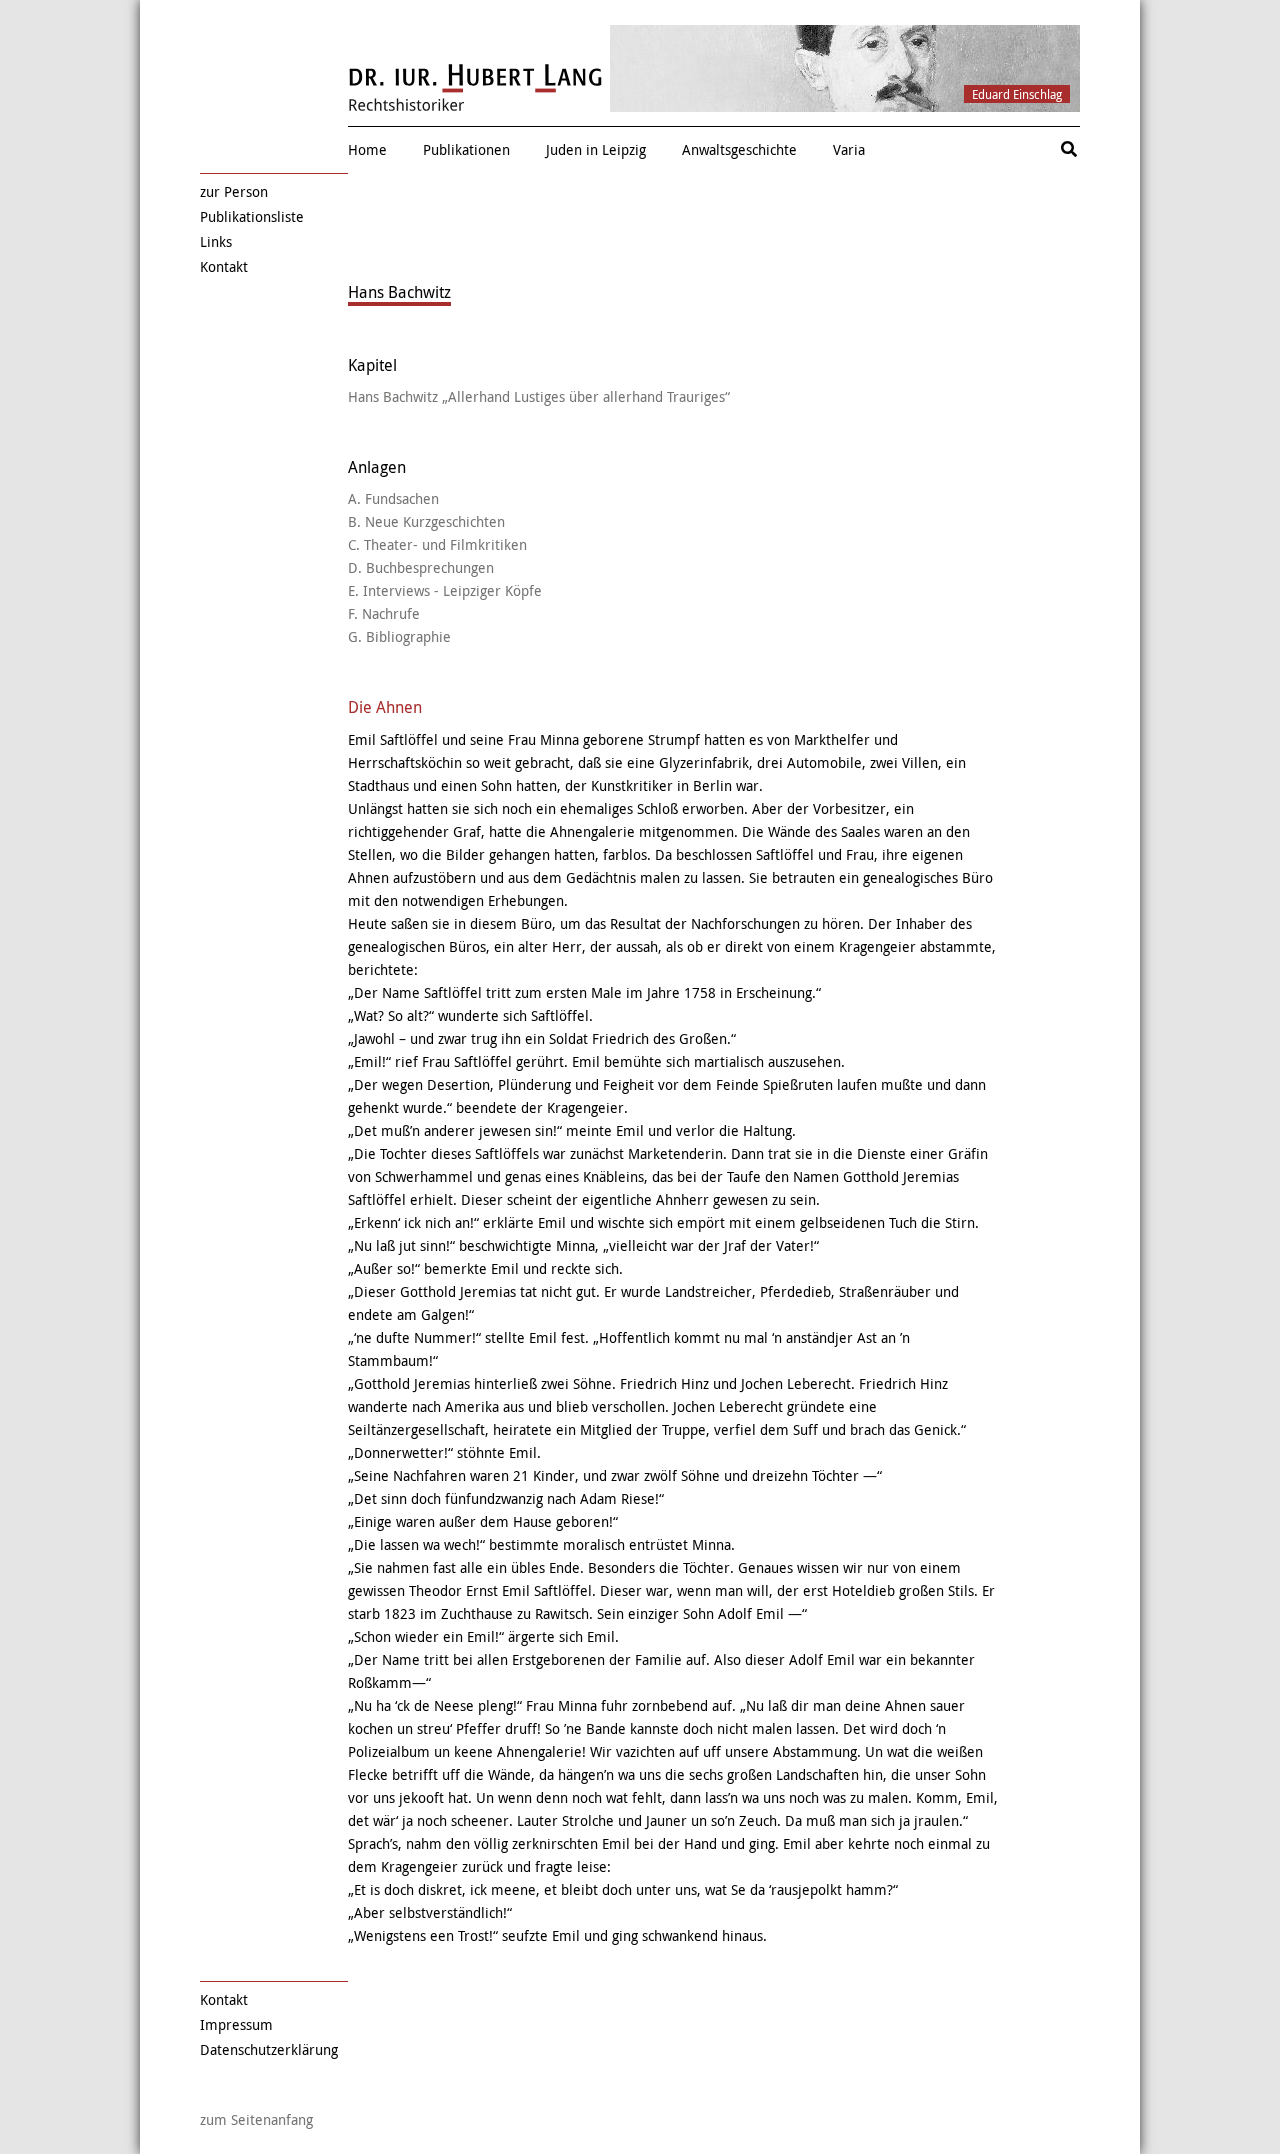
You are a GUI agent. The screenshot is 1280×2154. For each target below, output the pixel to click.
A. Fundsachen (393, 498)
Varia (849, 149)
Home (367, 149)
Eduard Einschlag (1017, 94)
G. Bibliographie (399, 636)
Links (216, 241)
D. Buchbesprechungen (421, 567)
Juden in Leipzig (596, 149)
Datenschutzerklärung (269, 2049)
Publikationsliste (252, 216)
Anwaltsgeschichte (739, 149)
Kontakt (224, 266)
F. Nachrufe (384, 613)
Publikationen (466, 149)
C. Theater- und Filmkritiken (437, 544)
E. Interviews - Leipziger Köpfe (445, 590)
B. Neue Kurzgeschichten (426, 521)
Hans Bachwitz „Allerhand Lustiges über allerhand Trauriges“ (539, 396)
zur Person (234, 191)
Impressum (236, 2024)
